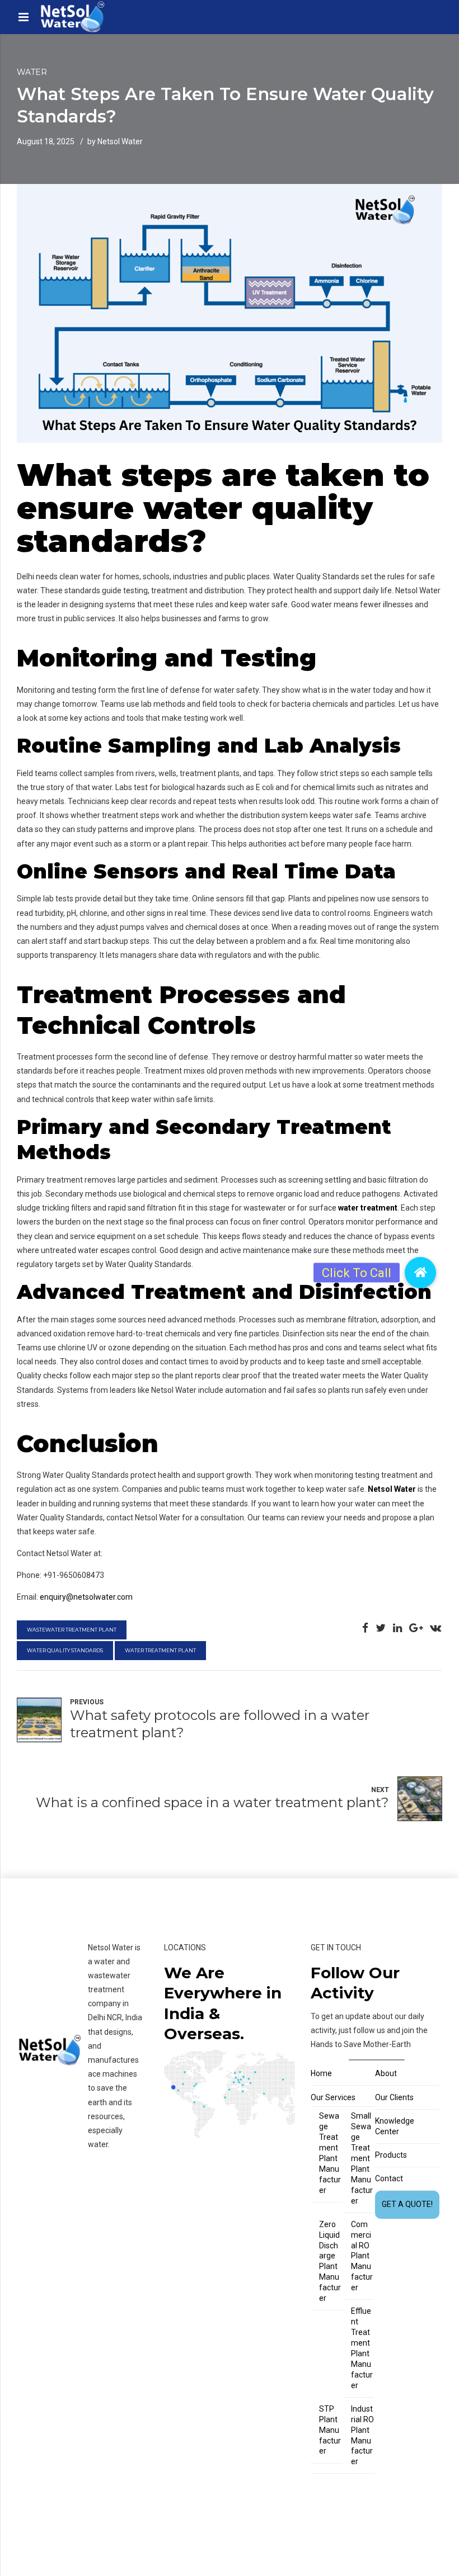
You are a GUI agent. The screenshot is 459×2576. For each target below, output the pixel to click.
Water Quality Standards (65, 1650)
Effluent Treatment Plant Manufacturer (362, 2348)
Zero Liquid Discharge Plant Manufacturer (330, 2261)
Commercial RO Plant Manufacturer (362, 2256)
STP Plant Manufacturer (330, 2430)
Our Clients (394, 2097)
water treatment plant (160, 1650)
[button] (420, 1273)
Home (321, 2073)
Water (32, 72)
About (386, 2073)
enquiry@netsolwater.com (86, 1597)
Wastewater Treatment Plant (72, 1630)
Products (391, 2155)
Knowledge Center (395, 2126)
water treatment (368, 1208)
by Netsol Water (115, 141)
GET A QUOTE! (407, 2204)
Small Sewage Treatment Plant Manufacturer (362, 2158)
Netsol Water (392, 1489)
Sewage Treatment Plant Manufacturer (330, 2153)
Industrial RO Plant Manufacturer (362, 2435)
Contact (389, 2178)
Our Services (333, 2097)
